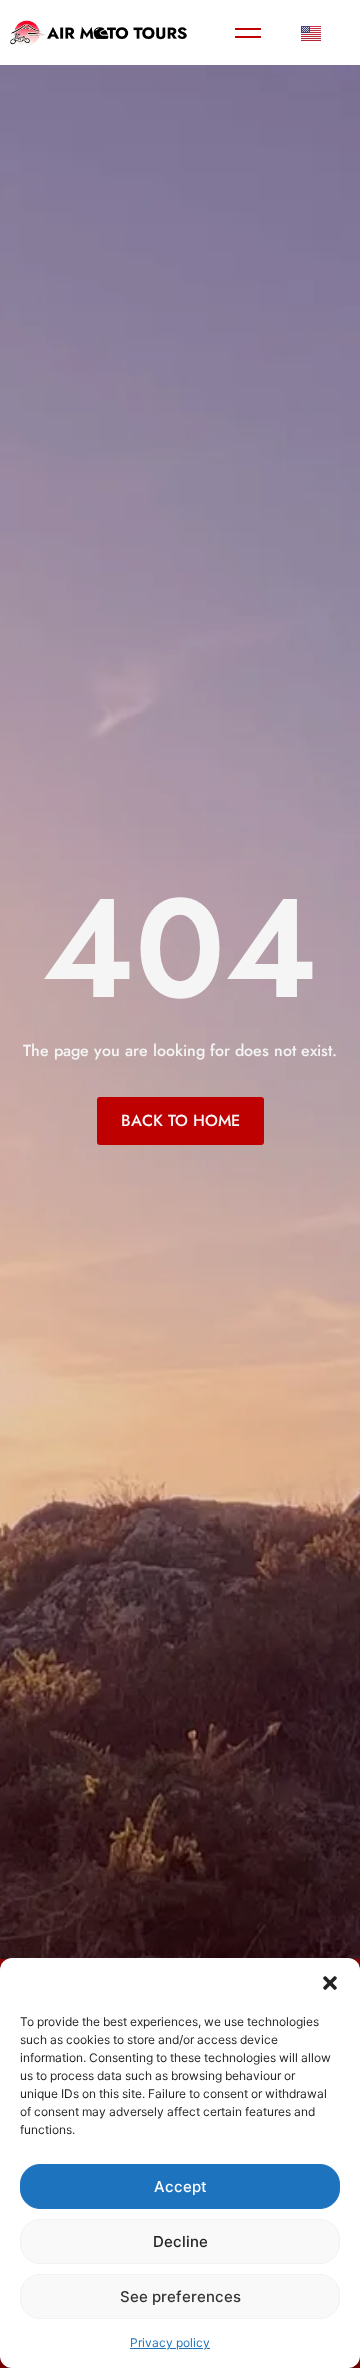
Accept (180, 2186)
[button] (330, 1983)
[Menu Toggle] (248, 33)
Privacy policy (170, 2342)
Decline (180, 2241)
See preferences (180, 2296)
